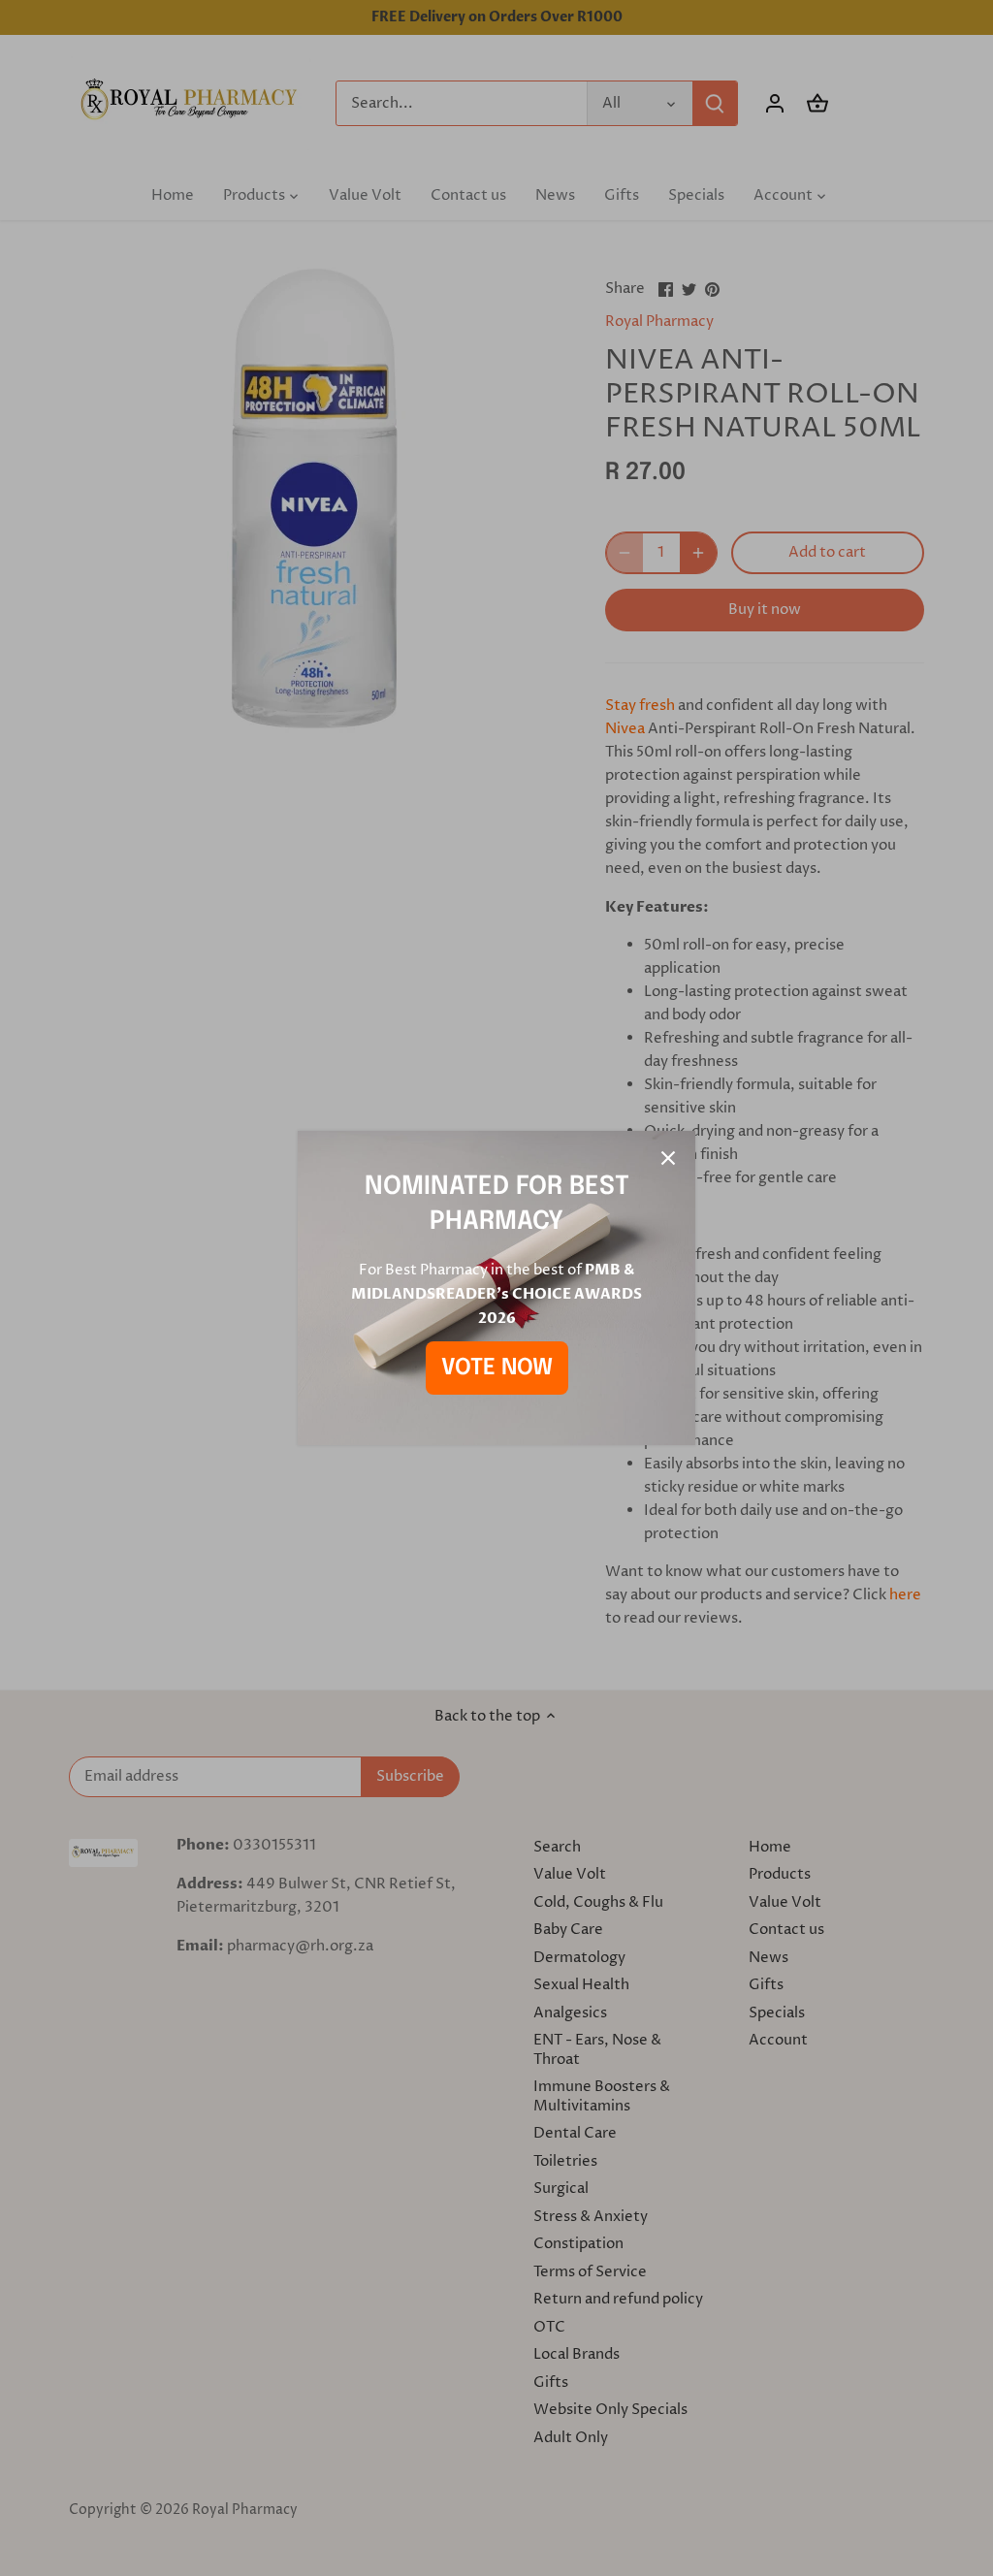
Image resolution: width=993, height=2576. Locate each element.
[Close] (668, 1158)
